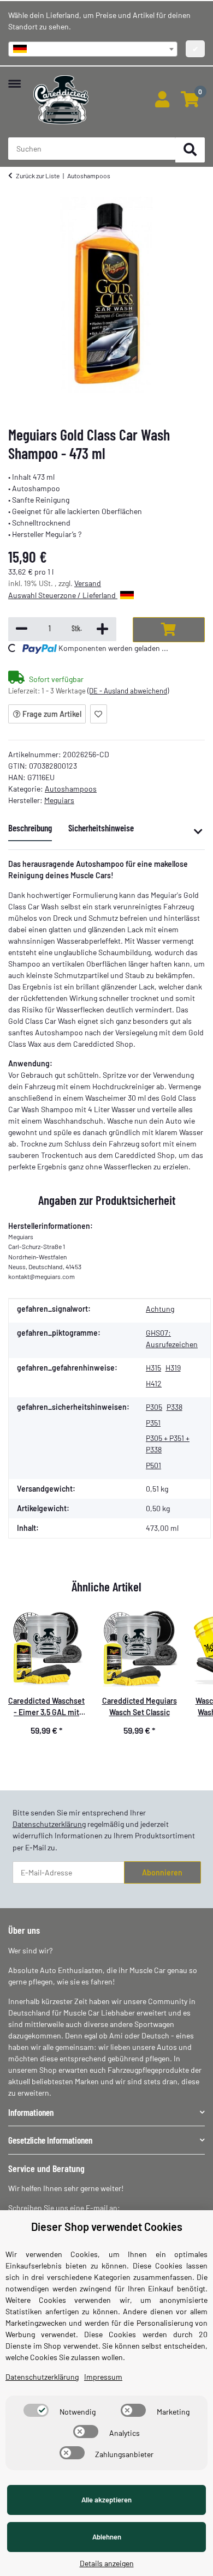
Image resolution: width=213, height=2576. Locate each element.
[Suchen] (190, 150)
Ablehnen (107, 2537)
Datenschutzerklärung (49, 1824)
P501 (153, 1465)
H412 (154, 1383)
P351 (153, 1423)
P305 (154, 1407)
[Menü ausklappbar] (14, 78)
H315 (153, 1368)
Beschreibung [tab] (30, 828)
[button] (162, 100)
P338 (174, 1407)
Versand (88, 583)
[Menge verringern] (22, 629)
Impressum (103, 2377)
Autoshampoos (71, 789)
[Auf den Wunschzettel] (99, 714)
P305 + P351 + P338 (168, 1444)
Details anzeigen (107, 2563)
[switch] (36, 2410)
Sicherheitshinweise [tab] (101, 828)
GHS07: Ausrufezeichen (172, 1338)
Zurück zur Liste (38, 176)
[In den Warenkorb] (169, 630)
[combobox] (93, 49)
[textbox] (93, 49)
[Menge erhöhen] (102, 629)
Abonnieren (162, 1872)
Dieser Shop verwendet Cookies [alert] (107, 2227)
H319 (173, 1368)
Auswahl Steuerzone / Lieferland (63, 595)
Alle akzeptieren (106, 2500)
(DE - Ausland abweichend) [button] (128, 691)
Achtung (160, 1309)
